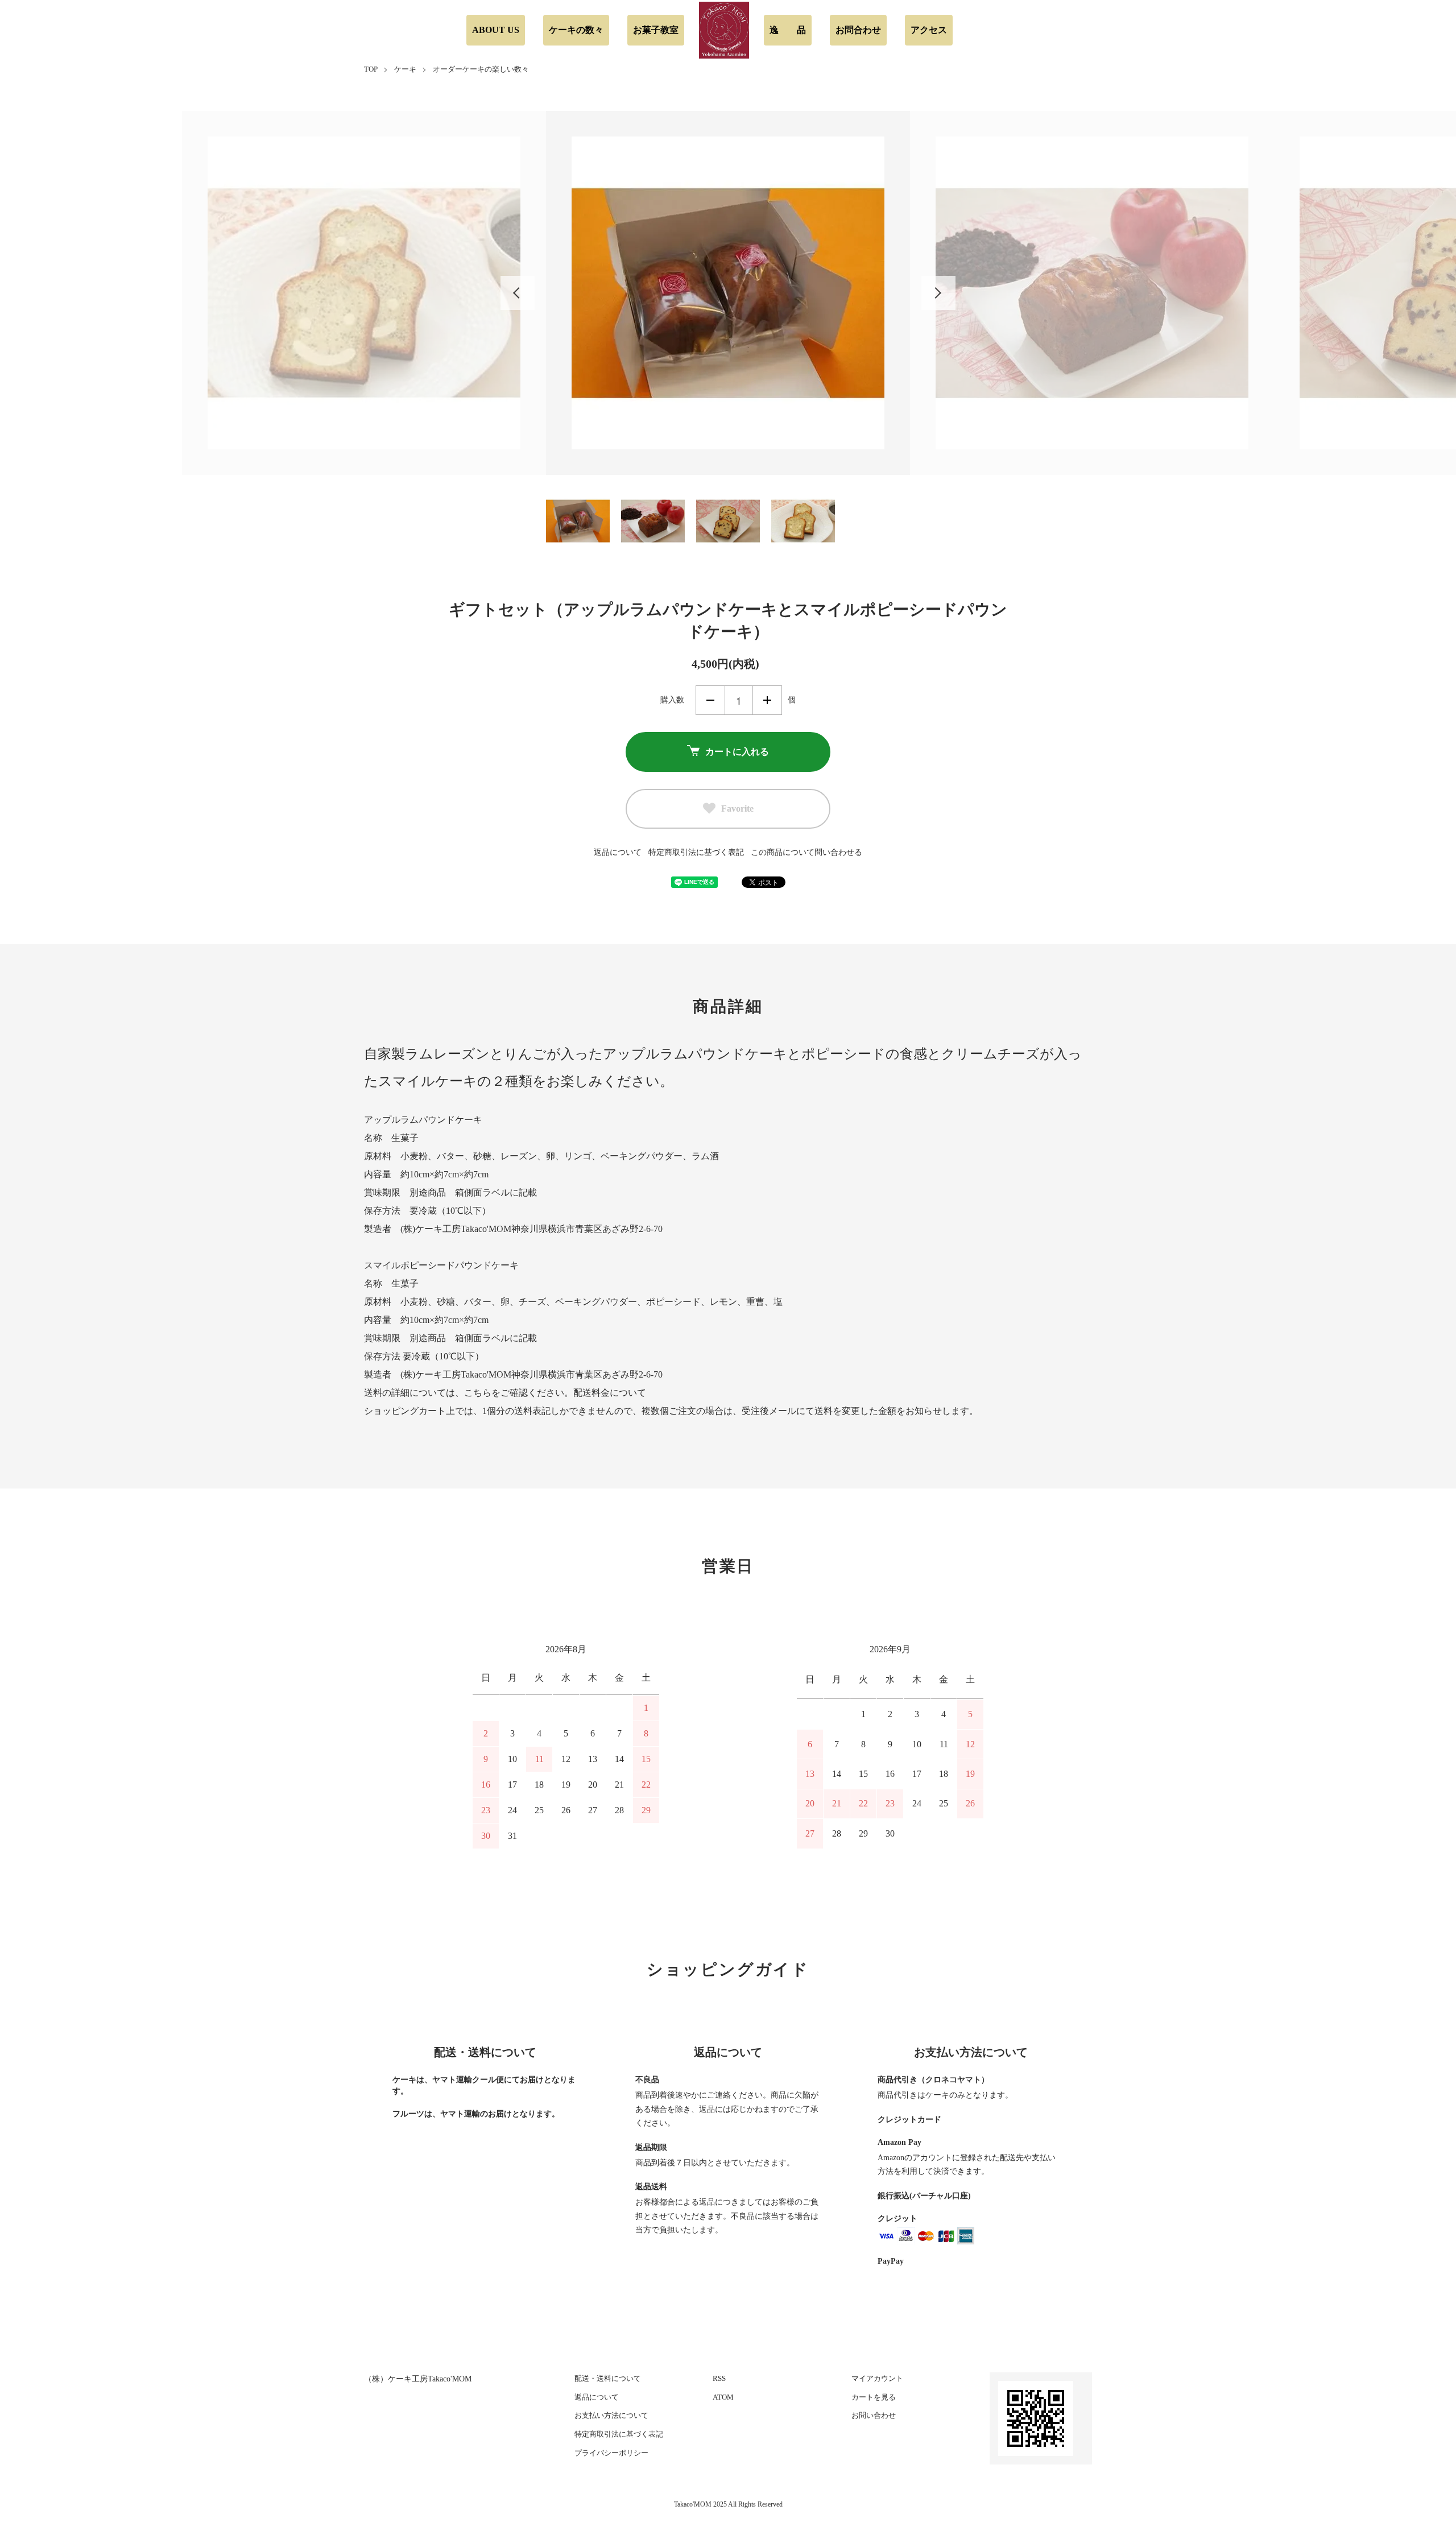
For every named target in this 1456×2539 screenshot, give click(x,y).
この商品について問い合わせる (806, 852)
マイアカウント (877, 2378)
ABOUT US (496, 30)
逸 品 (788, 30)
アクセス (929, 30)
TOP (371, 69)
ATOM (723, 2397)
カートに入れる (737, 752)
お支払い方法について (611, 2415)
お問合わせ (858, 30)
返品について (618, 852)
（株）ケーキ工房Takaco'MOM (418, 2379)
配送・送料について (608, 2378)
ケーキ (405, 69)
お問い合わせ (874, 2415)
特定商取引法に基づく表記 (696, 852)
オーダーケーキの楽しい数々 (481, 69)
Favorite (737, 809)
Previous (518, 293)
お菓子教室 (656, 30)
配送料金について (610, 1393)
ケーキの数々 (576, 30)
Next (938, 293)
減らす (710, 700)
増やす (767, 700)
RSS (719, 2378)
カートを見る (874, 2397)
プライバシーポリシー (611, 2453)
